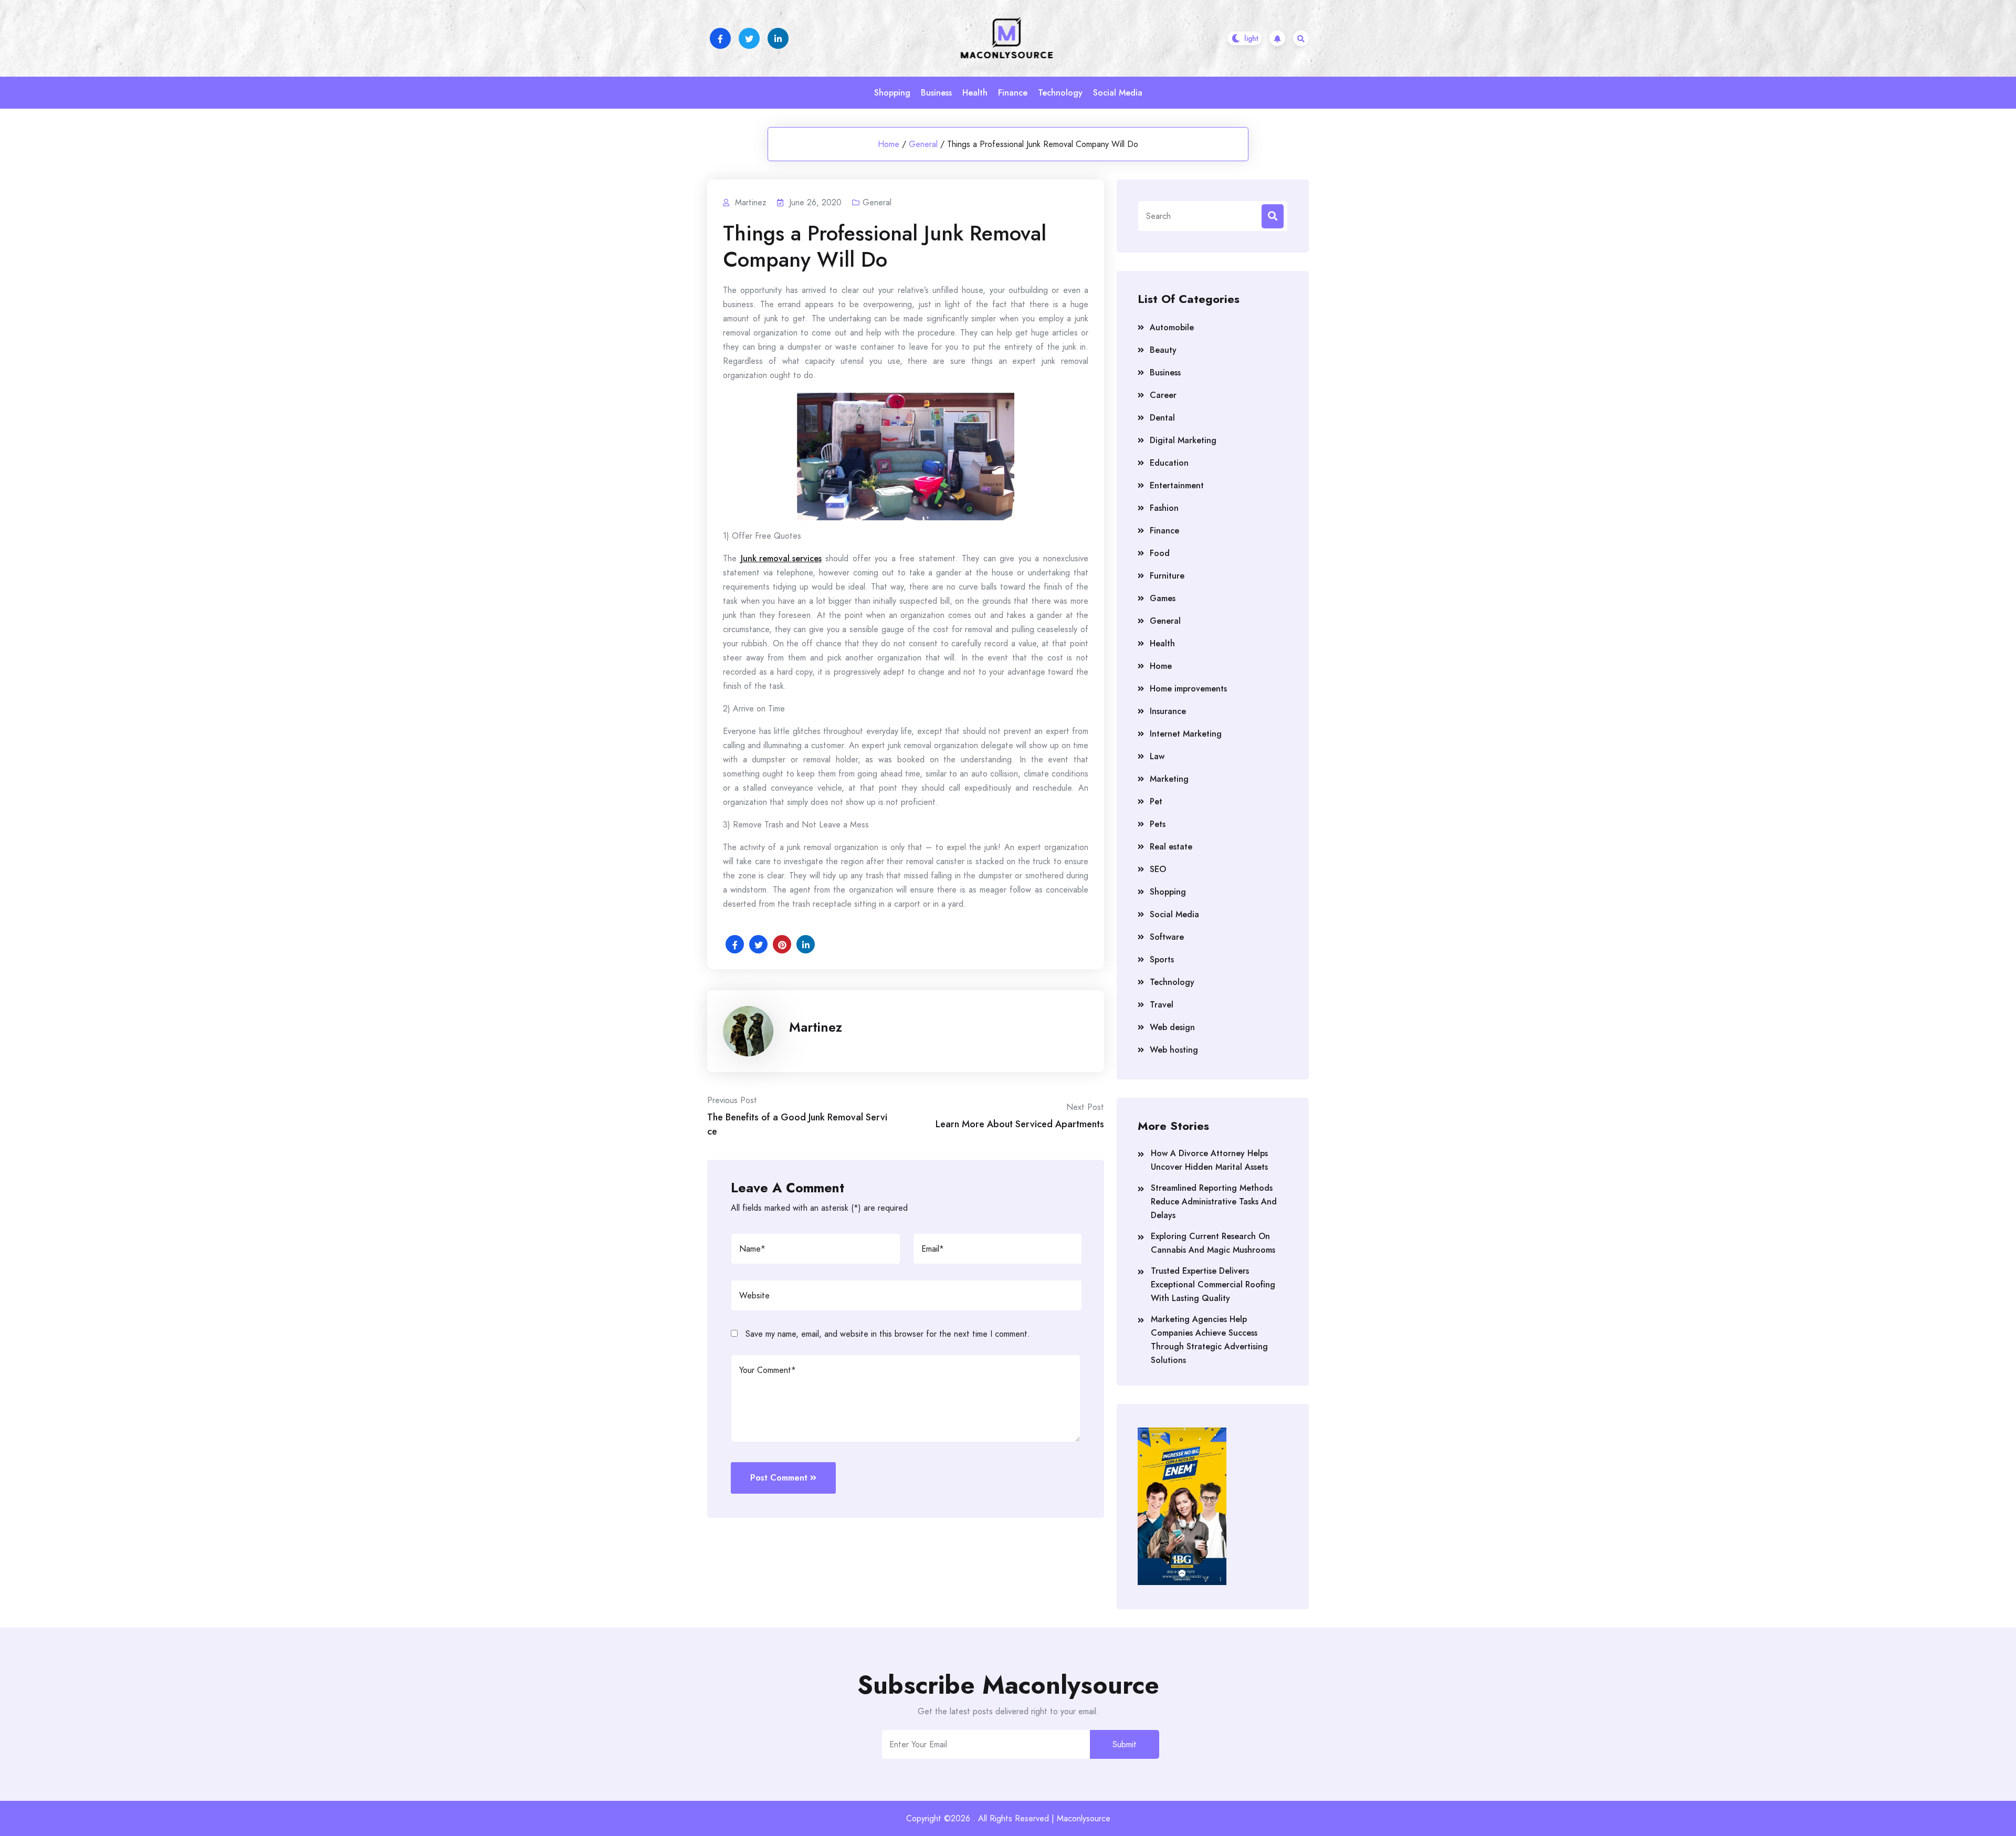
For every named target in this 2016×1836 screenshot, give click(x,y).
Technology (1060, 93)
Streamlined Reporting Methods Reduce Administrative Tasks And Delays (1214, 1202)
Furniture (1167, 576)
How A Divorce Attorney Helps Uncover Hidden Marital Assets (1209, 1160)
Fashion (1164, 508)
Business (936, 93)
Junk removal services (781, 558)
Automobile (1172, 327)
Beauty (1163, 350)
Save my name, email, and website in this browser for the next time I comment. (888, 1334)
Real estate (1171, 847)
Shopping (892, 93)
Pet (1156, 801)
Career (1163, 395)
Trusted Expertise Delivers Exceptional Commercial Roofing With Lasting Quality (1213, 1284)
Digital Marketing (1183, 440)
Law (1157, 756)
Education (1169, 463)
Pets (1158, 824)
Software (1167, 937)
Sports (1162, 959)
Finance (1013, 93)
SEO (1158, 869)
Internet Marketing (1186, 734)
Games (1163, 598)
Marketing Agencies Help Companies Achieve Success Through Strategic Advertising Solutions (1209, 1340)
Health (975, 93)
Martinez (816, 1027)
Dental (1162, 418)
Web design (1172, 1027)
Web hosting (1174, 1050)
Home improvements (1188, 689)
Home (889, 144)
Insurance (1168, 711)
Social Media (1118, 93)
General (923, 144)
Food (1160, 553)
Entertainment (1177, 485)
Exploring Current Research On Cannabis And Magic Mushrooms (1213, 1243)
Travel (1162, 1005)
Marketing (1169, 779)
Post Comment (779, 1478)
